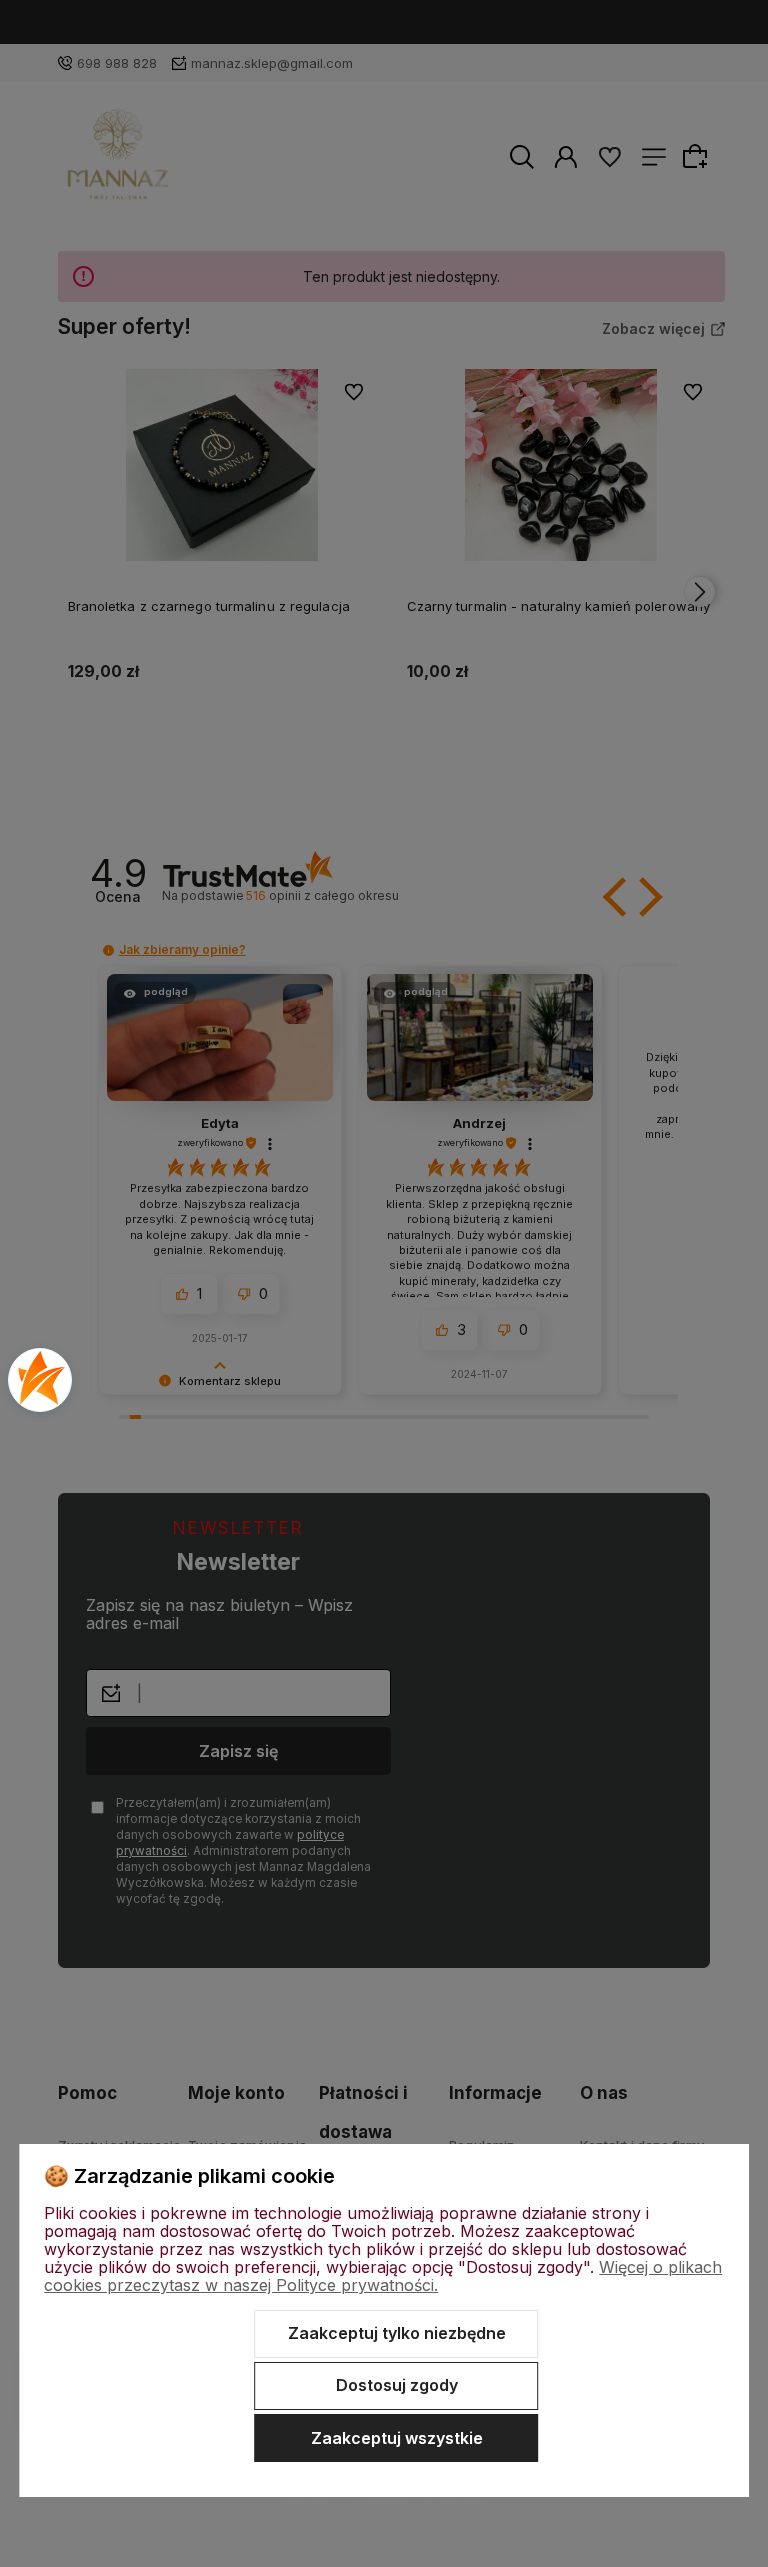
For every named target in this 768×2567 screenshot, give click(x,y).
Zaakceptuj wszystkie (397, 2438)
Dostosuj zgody (397, 2385)
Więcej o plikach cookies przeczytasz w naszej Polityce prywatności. (383, 2276)
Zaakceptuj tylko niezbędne (397, 2333)
